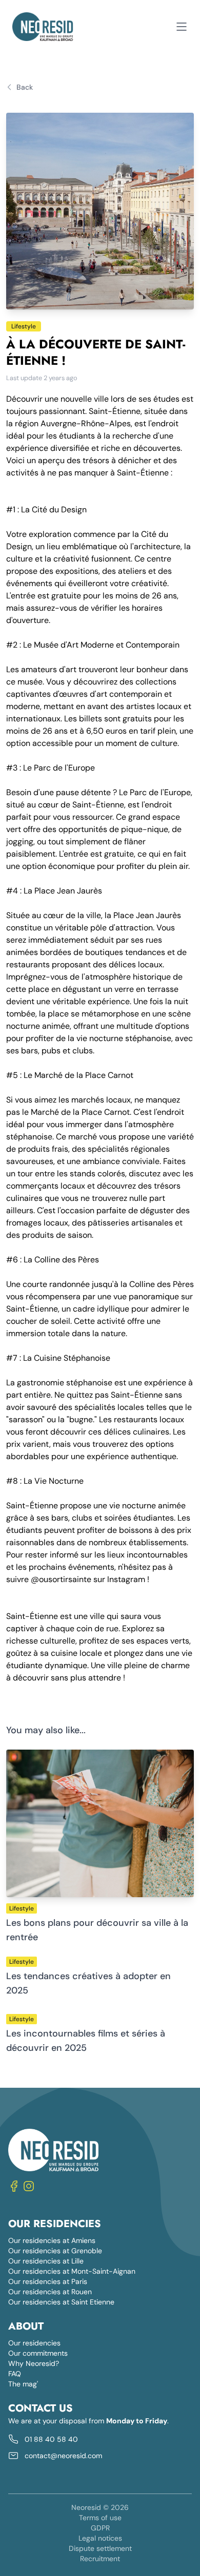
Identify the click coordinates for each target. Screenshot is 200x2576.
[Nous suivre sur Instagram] (29, 2186)
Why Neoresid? (34, 2363)
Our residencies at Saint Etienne (61, 2302)
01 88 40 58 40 (51, 2439)
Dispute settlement (100, 2548)
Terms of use (100, 2518)
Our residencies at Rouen (50, 2292)
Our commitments (38, 2353)
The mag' (23, 2384)
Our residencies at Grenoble (55, 2251)
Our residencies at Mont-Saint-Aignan (72, 2271)
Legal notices (100, 2538)
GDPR (100, 2528)
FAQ (15, 2374)
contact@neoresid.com (63, 2456)
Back (25, 87)
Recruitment (100, 2559)
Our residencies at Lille (46, 2261)
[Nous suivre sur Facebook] (14, 2186)
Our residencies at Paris (48, 2281)
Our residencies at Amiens (52, 2240)
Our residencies (34, 2343)
